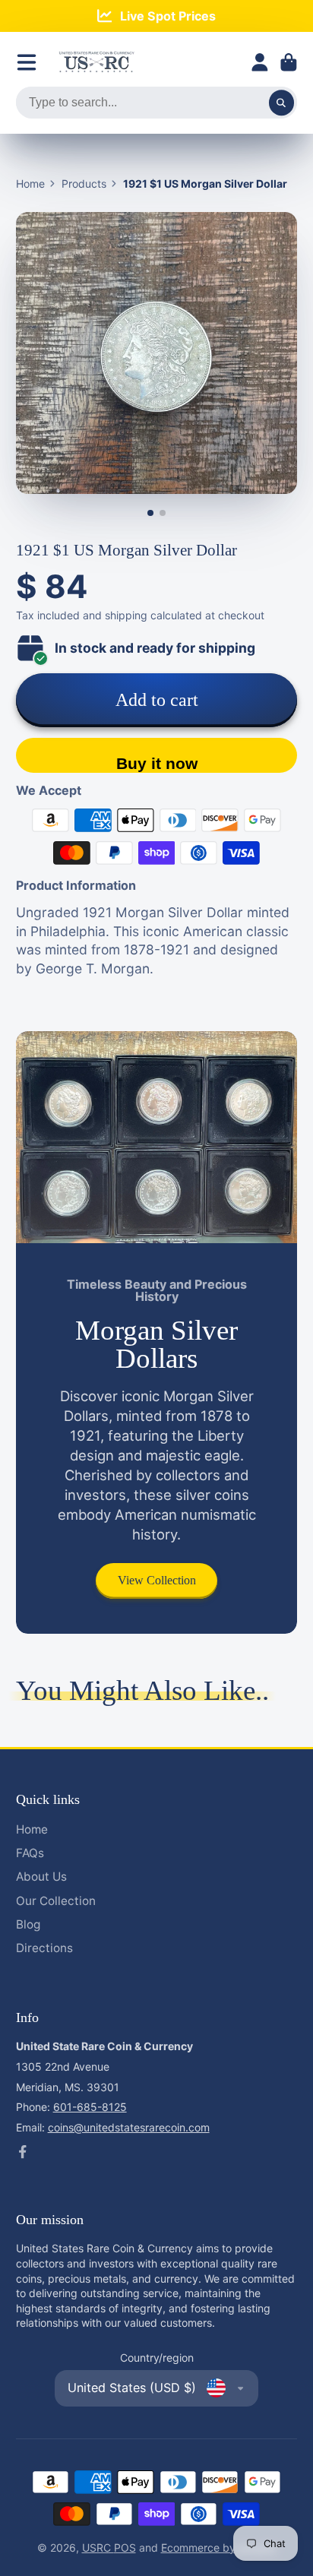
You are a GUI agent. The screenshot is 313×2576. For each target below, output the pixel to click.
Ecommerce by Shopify (219, 2548)
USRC (98, 2548)
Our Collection (56, 1901)
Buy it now (157, 763)
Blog (28, 1924)
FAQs (30, 1853)
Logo (96, 62)
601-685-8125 (90, 2107)
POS (125, 2548)
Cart (289, 62)
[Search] (282, 103)
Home (30, 184)
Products (84, 184)
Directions (44, 1948)
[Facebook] (23, 2152)
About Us (41, 1877)
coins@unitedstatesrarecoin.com (129, 2127)
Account (260, 62)
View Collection (157, 1580)
